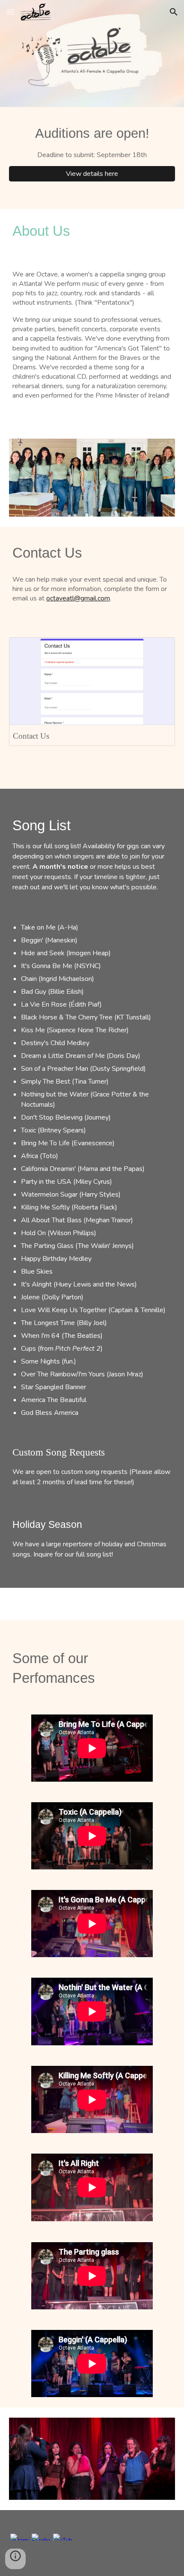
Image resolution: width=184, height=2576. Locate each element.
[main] (92, 142)
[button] (10, 12)
